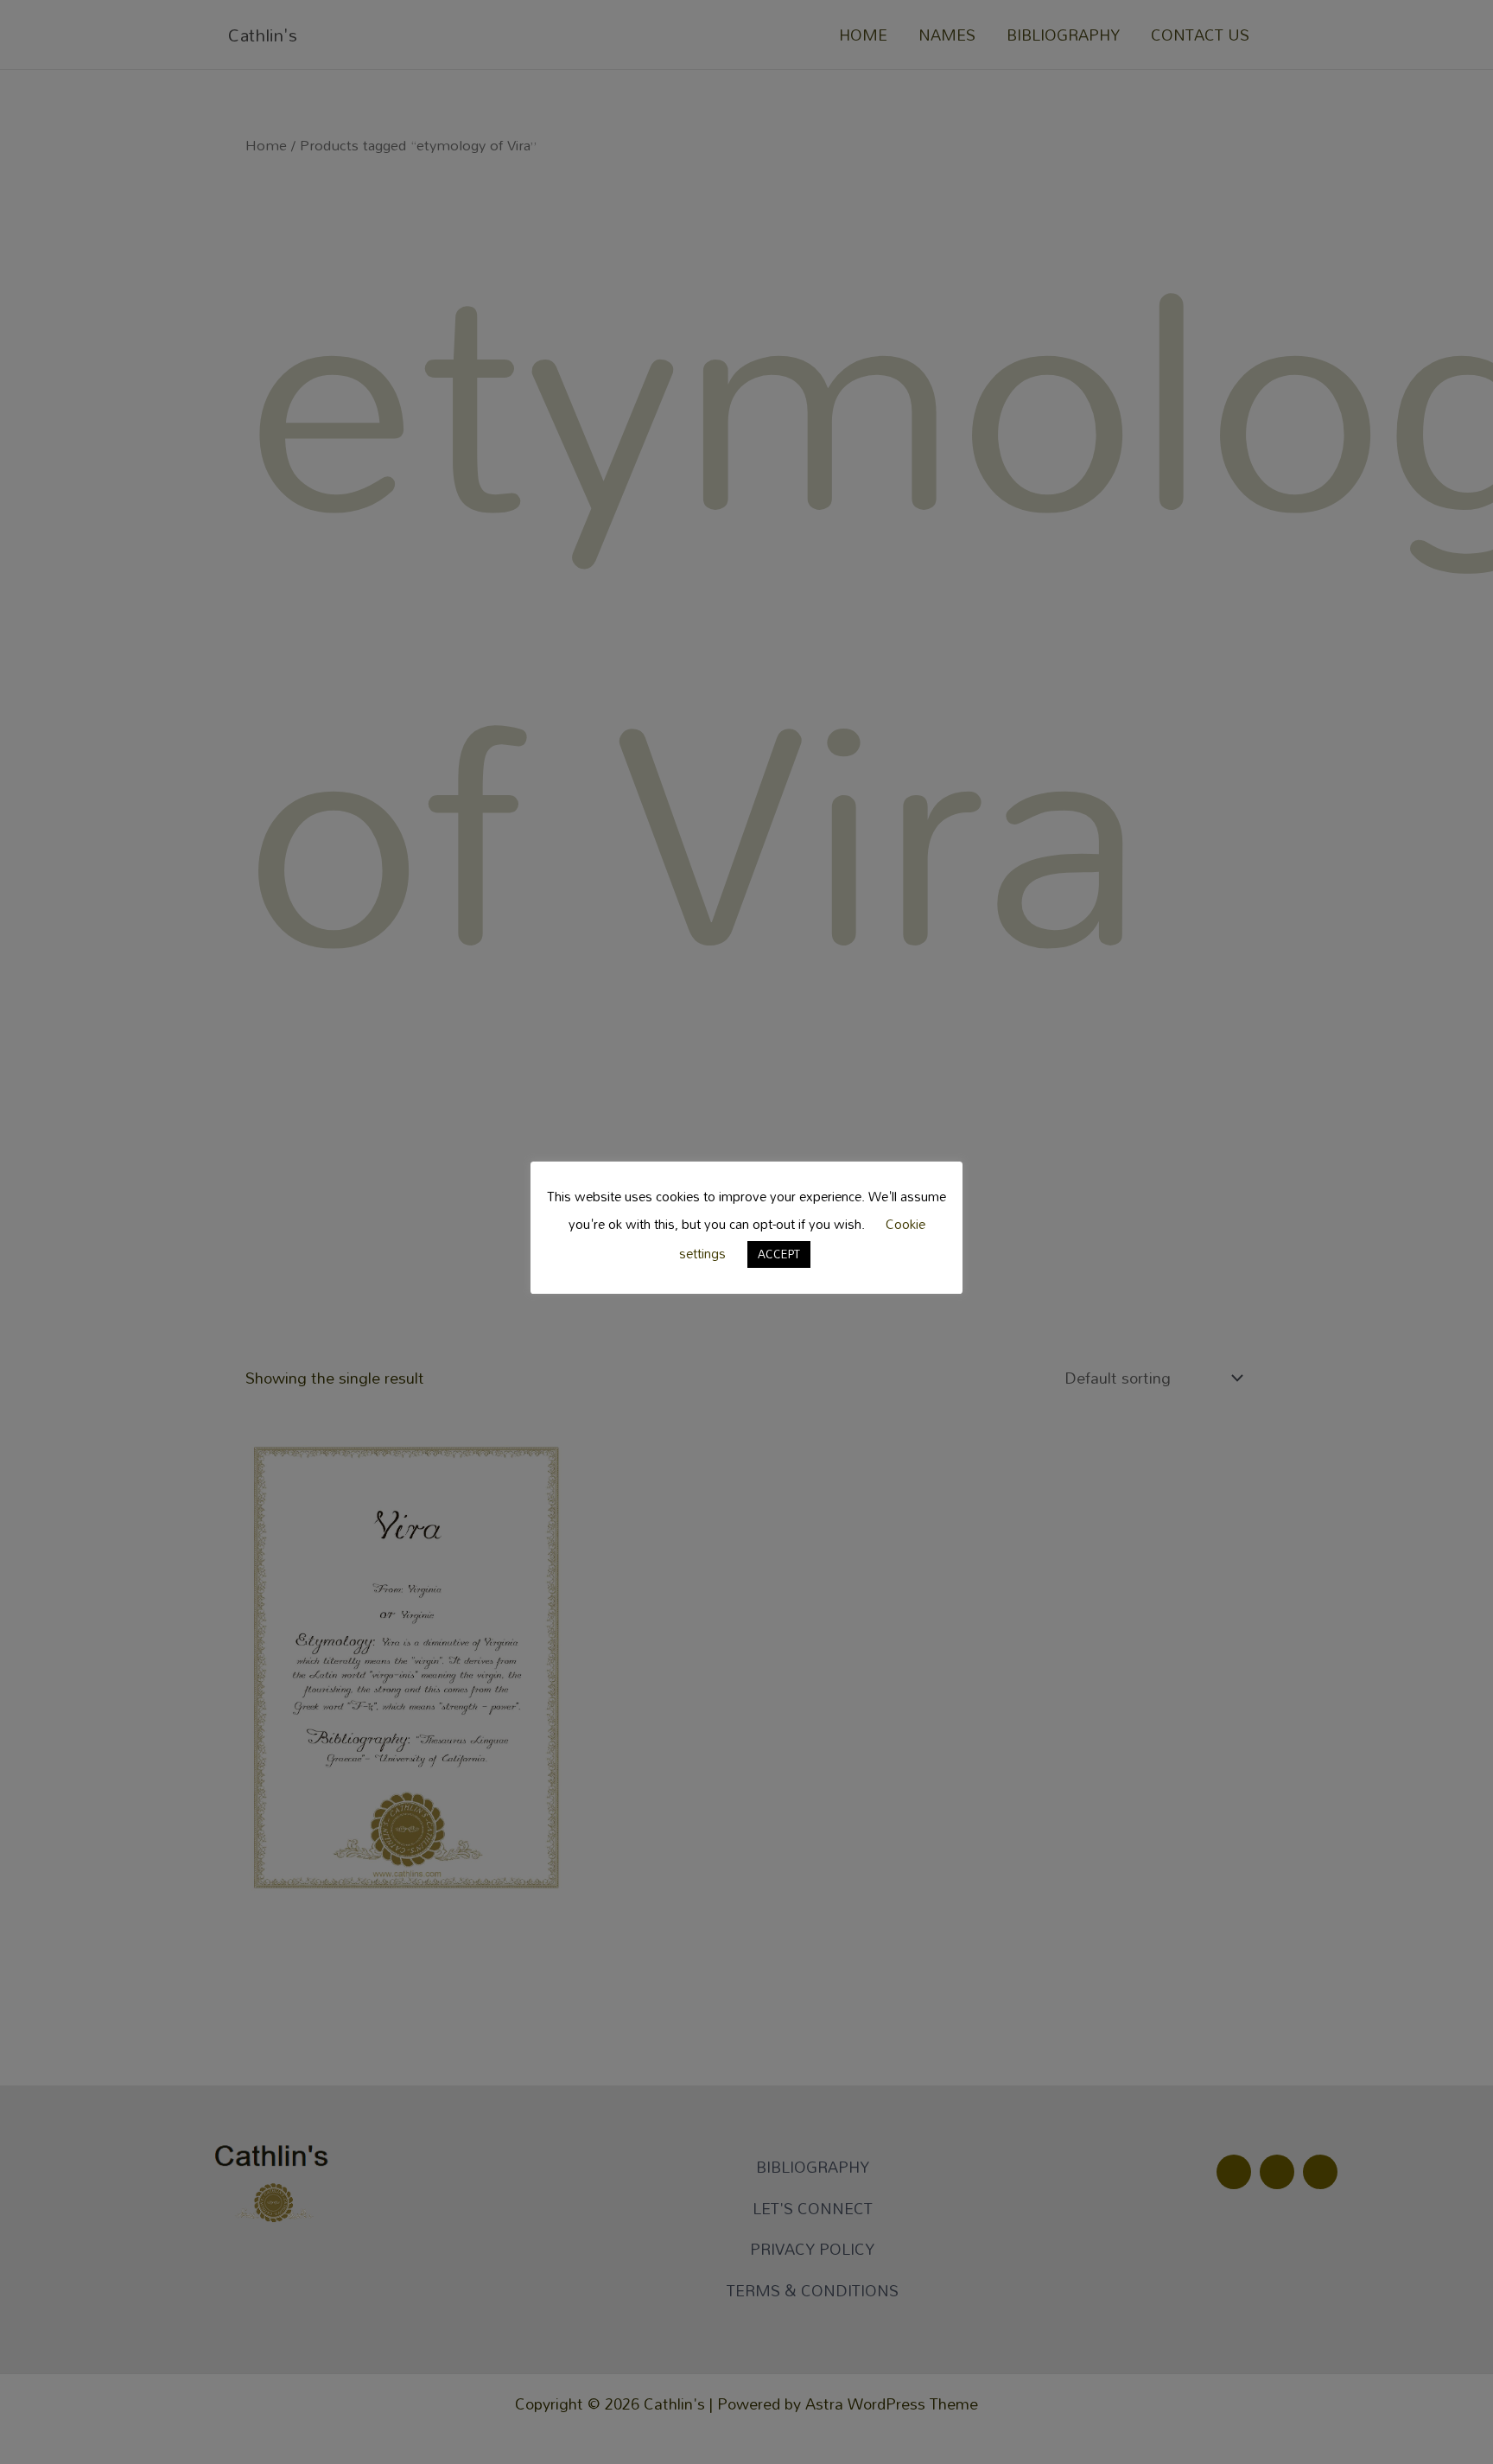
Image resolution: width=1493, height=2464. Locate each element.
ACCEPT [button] (779, 1254)
